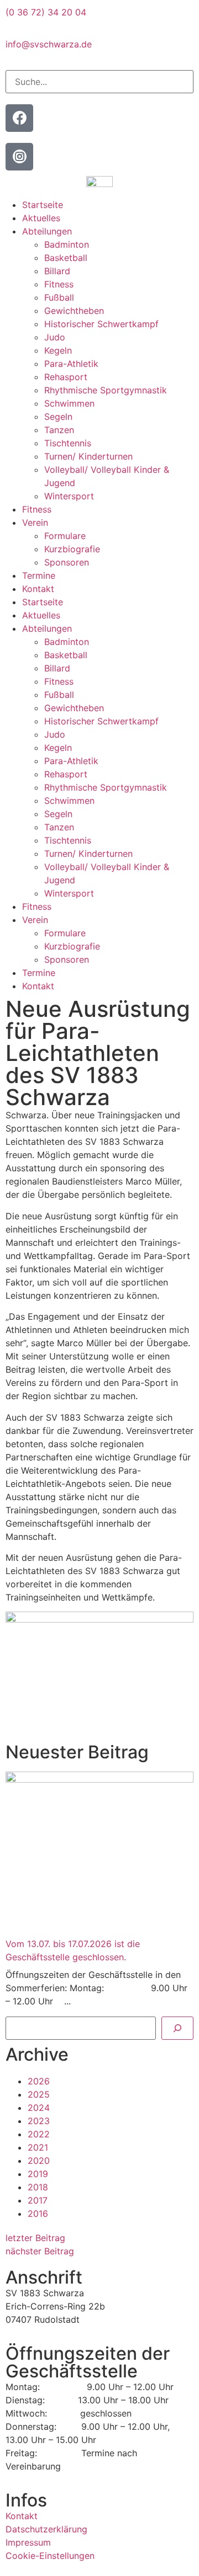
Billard (57, 271)
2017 (38, 2200)
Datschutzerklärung (46, 2529)
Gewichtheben (74, 311)
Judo (55, 337)
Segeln (58, 417)
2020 (39, 2161)
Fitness (59, 284)
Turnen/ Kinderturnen (88, 456)
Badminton (67, 244)
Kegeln (58, 350)
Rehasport (66, 377)
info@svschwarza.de (49, 44)
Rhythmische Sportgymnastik (106, 390)
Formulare (65, 536)
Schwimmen (69, 403)
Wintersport (69, 496)
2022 (39, 2134)
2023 (39, 2121)
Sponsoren (67, 562)
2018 (38, 2187)
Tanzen (59, 430)
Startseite (43, 205)
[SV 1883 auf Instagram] (19, 157)
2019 (38, 2174)
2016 (38, 2214)
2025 (39, 2094)
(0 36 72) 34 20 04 (46, 12)
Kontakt (38, 589)
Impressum (28, 2542)
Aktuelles (41, 218)
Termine (39, 575)
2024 (39, 2108)
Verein (35, 522)
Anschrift (44, 2277)
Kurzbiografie (72, 549)
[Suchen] (177, 2028)
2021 (38, 2147)
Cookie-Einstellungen (50, 2556)
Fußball (59, 297)
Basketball (66, 258)
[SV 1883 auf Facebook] (19, 118)
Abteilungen (47, 231)
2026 (39, 2081)
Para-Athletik (71, 364)
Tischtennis (68, 443)
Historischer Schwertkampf (101, 324)
